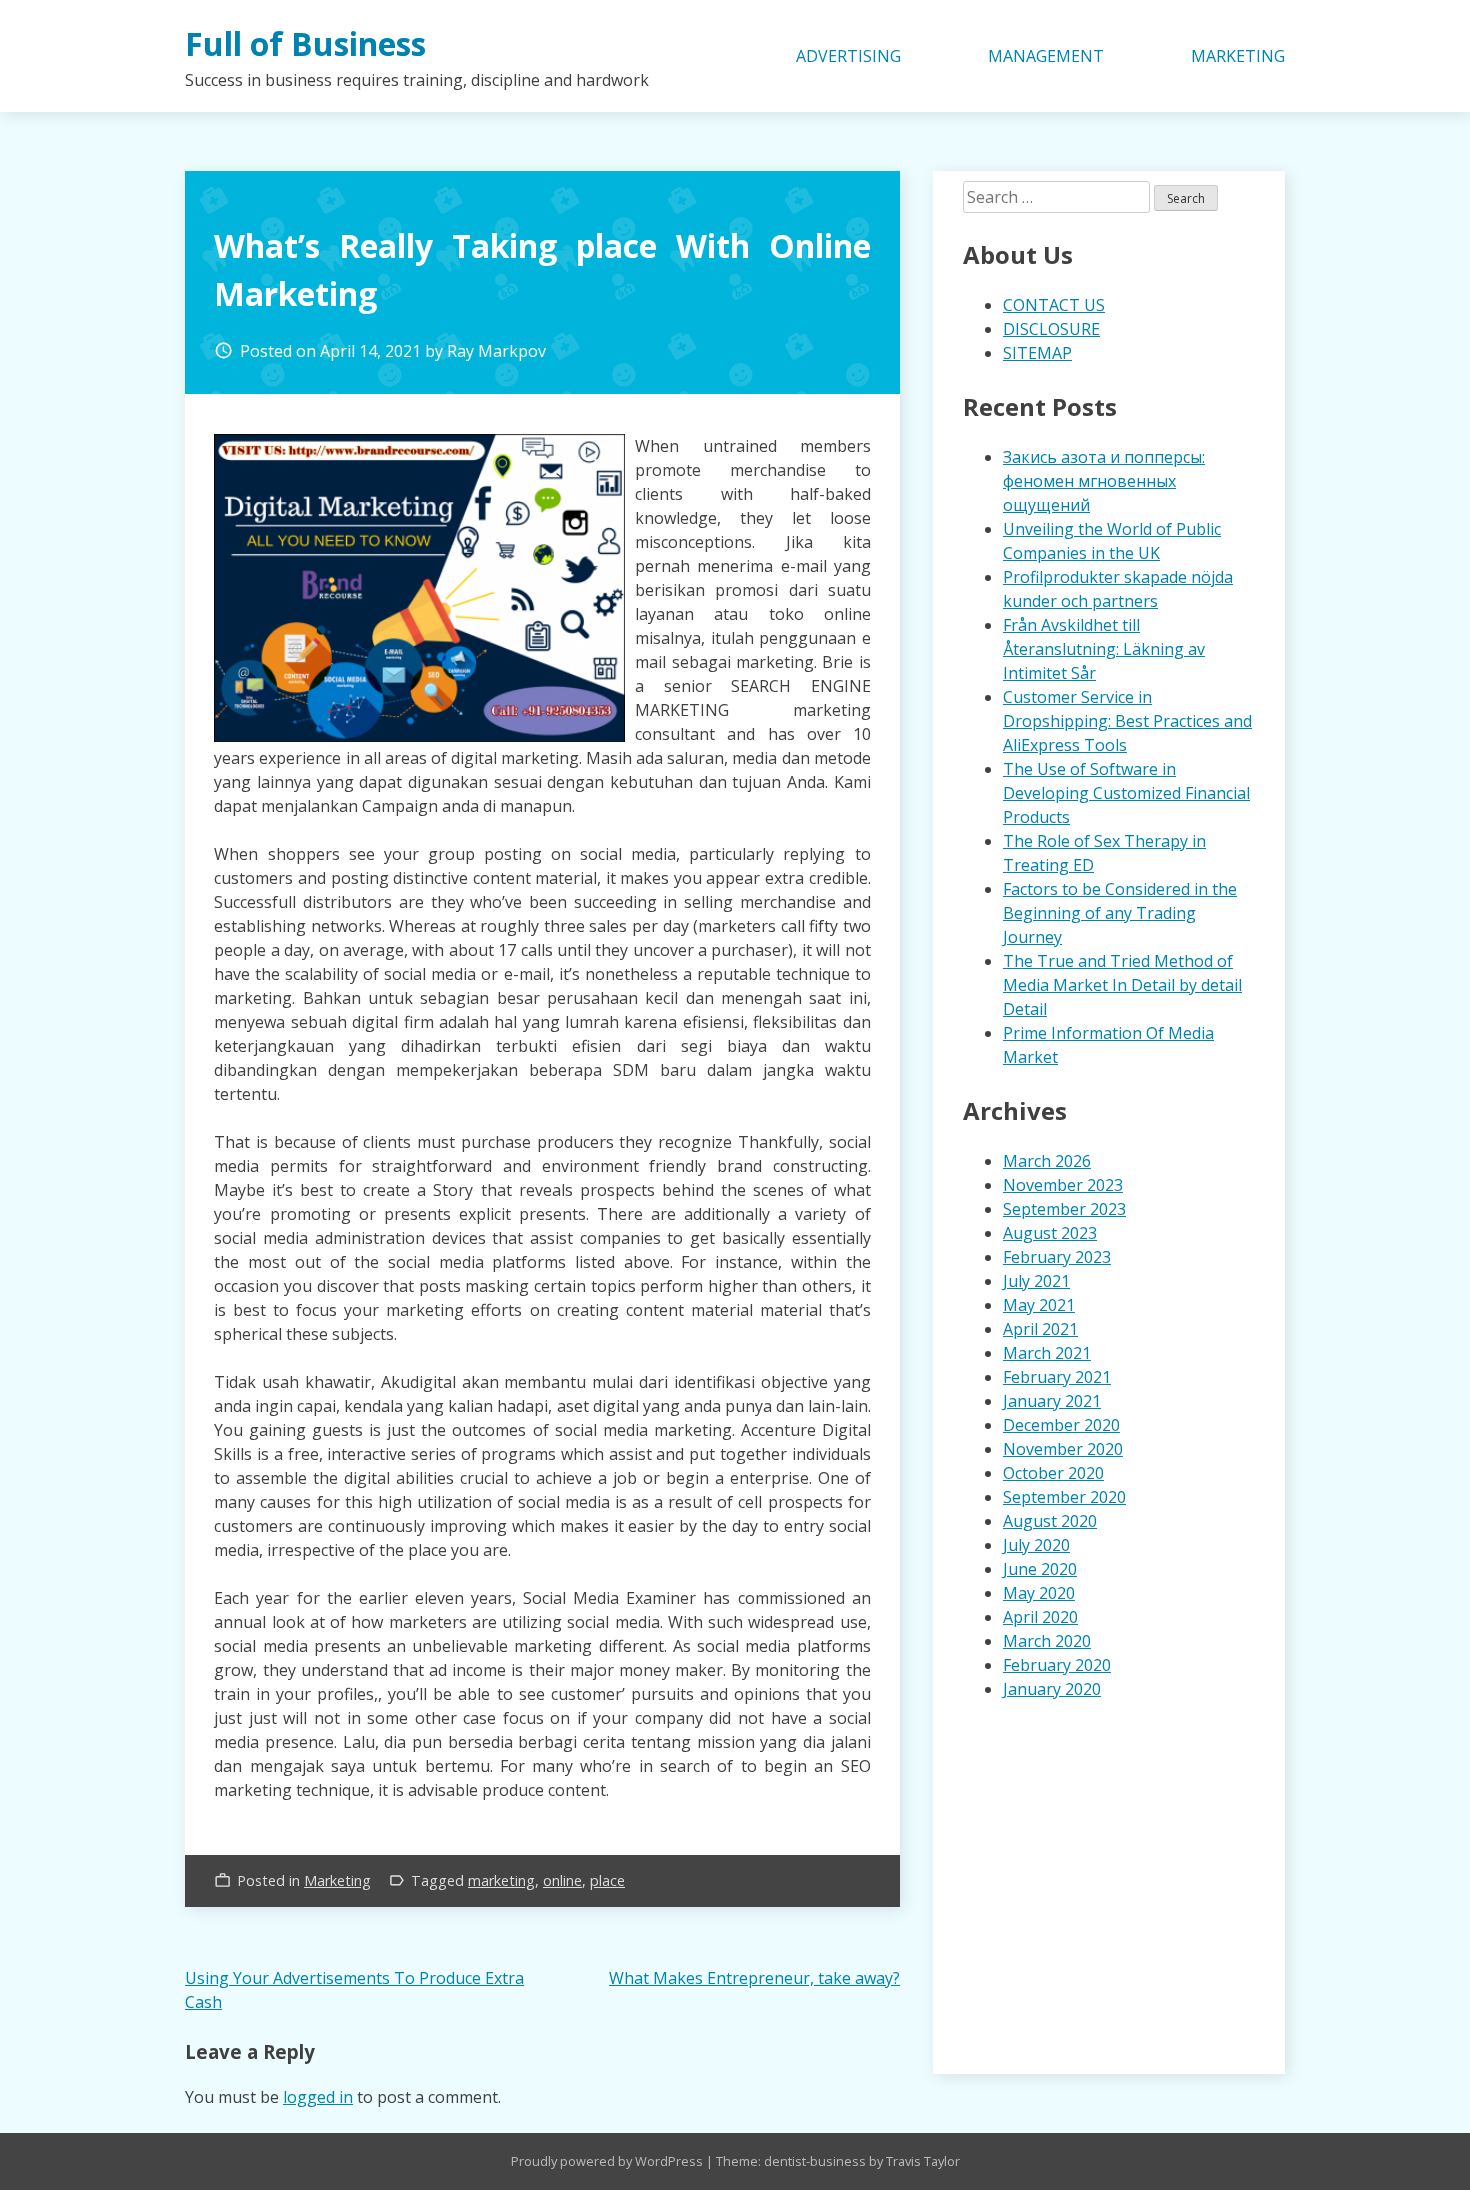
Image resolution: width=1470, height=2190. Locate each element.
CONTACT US (1054, 305)
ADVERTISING (848, 56)
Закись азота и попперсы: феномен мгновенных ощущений (1104, 481)
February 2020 (1057, 1665)
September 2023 (1064, 1209)
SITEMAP (1037, 353)
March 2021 (1047, 1353)
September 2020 (1064, 1497)
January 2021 (1052, 1401)
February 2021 (1057, 1377)
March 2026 (1047, 1161)
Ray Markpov (496, 351)
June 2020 (1040, 1569)
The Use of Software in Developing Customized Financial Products (1126, 793)
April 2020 (1040, 1617)
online (562, 1880)
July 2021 (1036, 1281)
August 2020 (1050, 1521)
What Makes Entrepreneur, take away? (754, 1978)
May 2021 (1039, 1305)
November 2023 (1063, 1185)
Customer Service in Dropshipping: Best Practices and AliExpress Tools (1127, 721)
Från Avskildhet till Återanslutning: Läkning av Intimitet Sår (1104, 649)
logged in (318, 2097)
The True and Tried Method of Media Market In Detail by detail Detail (1122, 985)
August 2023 (1050, 1233)
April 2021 (1040, 1329)
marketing (501, 1880)
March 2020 (1047, 1641)
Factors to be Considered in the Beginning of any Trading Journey (1120, 913)
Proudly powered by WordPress (608, 2161)
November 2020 (1063, 1449)
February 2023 (1057, 1257)
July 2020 (1036, 1545)
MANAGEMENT (1046, 56)
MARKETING (1238, 56)
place (607, 1880)
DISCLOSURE (1051, 329)
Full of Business (305, 43)
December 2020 (1061, 1425)
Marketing (337, 1880)
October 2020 (1053, 1473)
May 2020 (1039, 1593)
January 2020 (1052, 1689)
